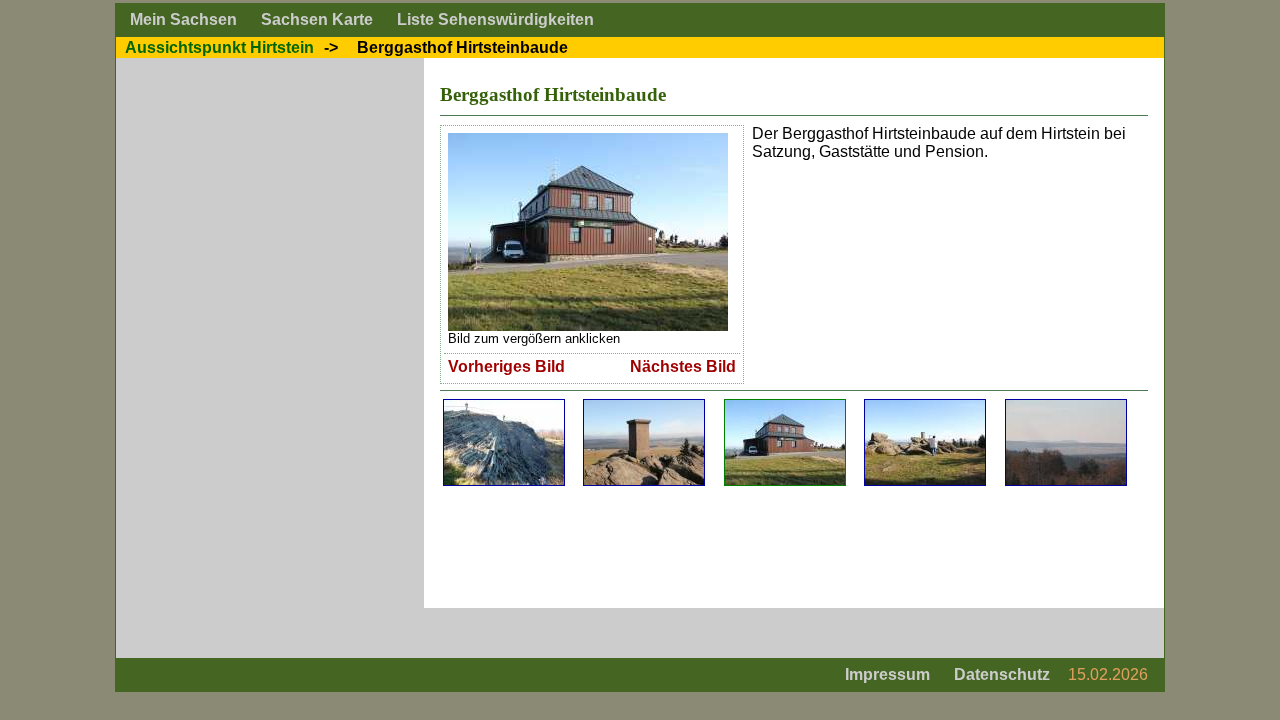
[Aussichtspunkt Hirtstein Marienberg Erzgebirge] (925, 406)
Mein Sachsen (183, 19)
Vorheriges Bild (506, 366)
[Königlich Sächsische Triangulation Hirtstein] (644, 406)
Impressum (887, 674)
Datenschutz (1002, 674)
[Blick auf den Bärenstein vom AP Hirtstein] (1066, 406)
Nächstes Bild (683, 366)
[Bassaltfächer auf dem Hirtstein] (504, 406)
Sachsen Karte (317, 19)
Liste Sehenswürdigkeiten (495, 19)
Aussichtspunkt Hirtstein (219, 47)
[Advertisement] (804, 547)
